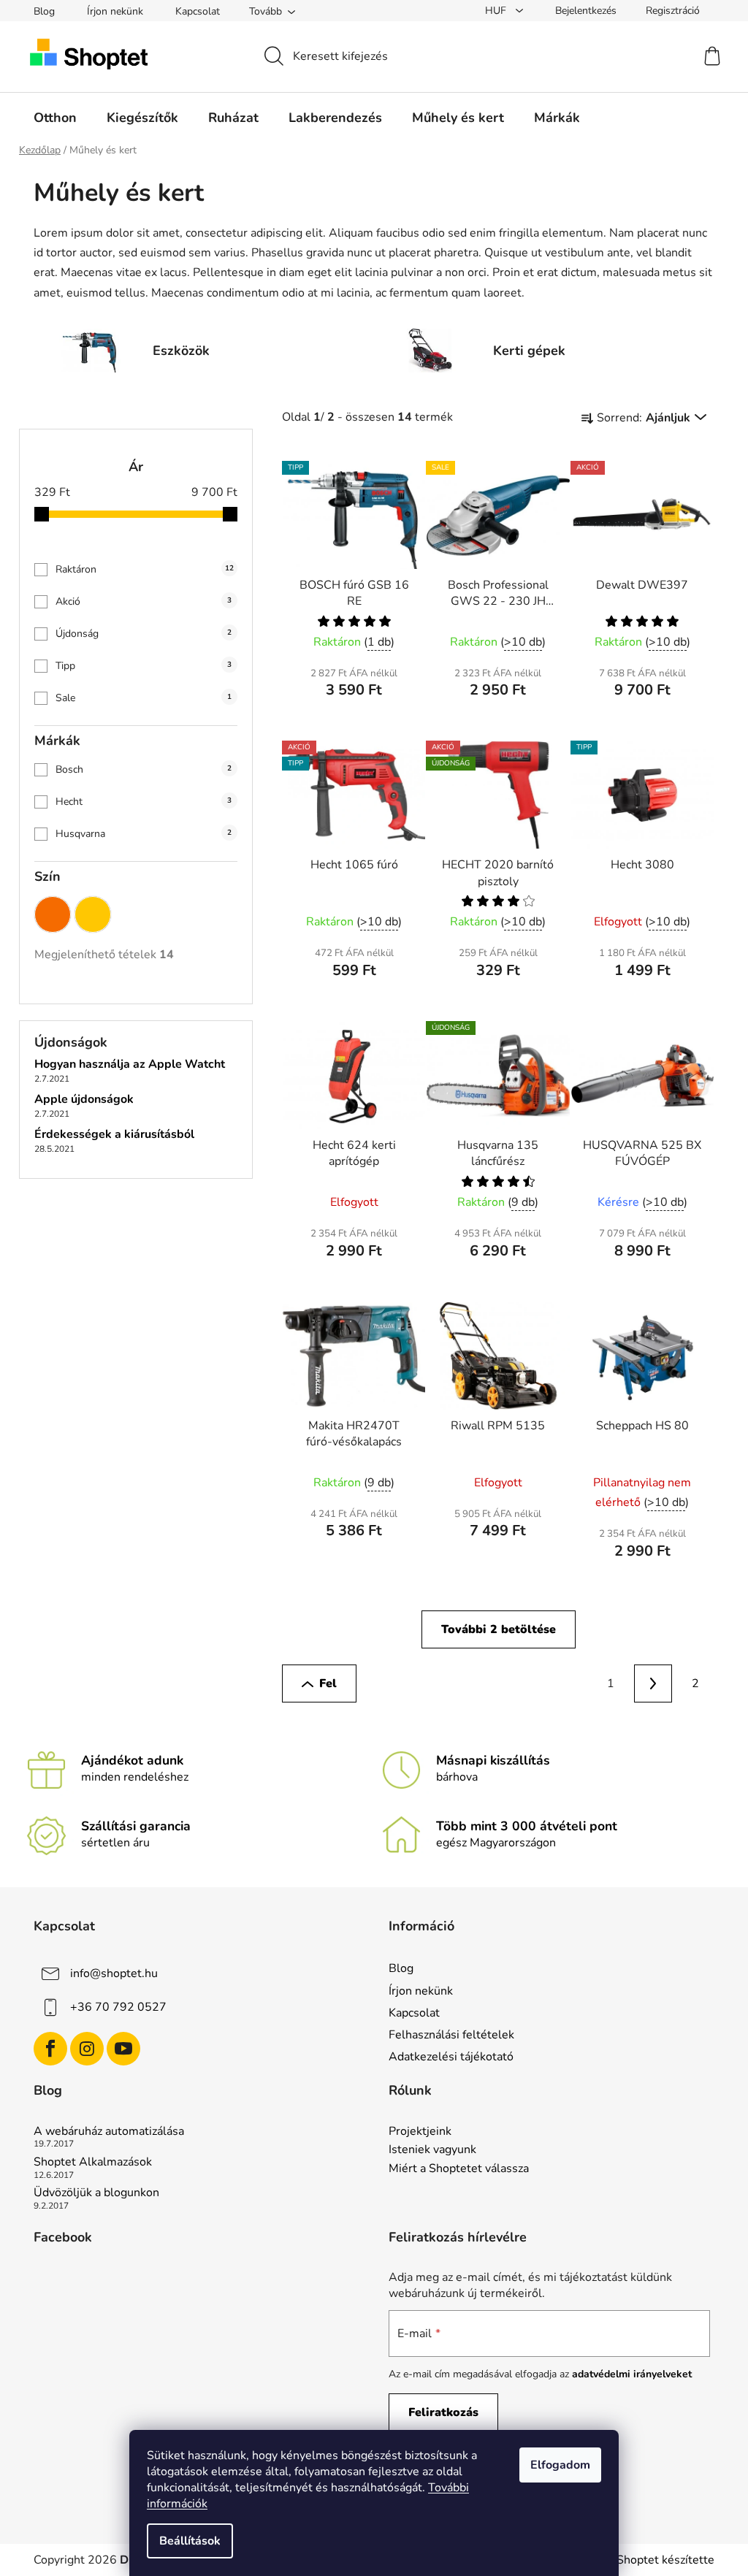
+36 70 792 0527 (118, 2007)
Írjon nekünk (115, 11)
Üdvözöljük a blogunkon (96, 2193)
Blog (44, 11)
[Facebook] (50, 2049)
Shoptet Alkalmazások (93, 2163)
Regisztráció (673, 11)
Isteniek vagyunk (432, 2150)
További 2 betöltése (499, 1629)
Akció (144, 601)
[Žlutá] (93, 911)
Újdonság (144, 634)
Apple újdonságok (84, 1100)
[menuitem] (55, 118)
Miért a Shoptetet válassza (459, 2169)
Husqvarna (144, 834)
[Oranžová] (53, 911)
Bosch (144, 769)
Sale (144, 698)
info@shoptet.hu (114, 1973)
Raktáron (145, 569)
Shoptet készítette (665, 2560)
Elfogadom (560, 2465)
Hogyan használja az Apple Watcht (130, 1065)
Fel (328, 1683)
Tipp (144, 666)
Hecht (144, 802)
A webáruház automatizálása (109, 2132)
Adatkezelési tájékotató (451, 2057)
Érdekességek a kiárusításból (114, 1135)
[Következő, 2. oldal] (653, 1683)
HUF (497, 11)
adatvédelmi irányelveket (632, 2374)
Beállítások (190, 2541)
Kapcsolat (198, 11)
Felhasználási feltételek (451, 2035)
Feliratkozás (443, 2412)
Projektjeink (420, 2132)
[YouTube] (123, 2049)
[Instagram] (87, 2049)
